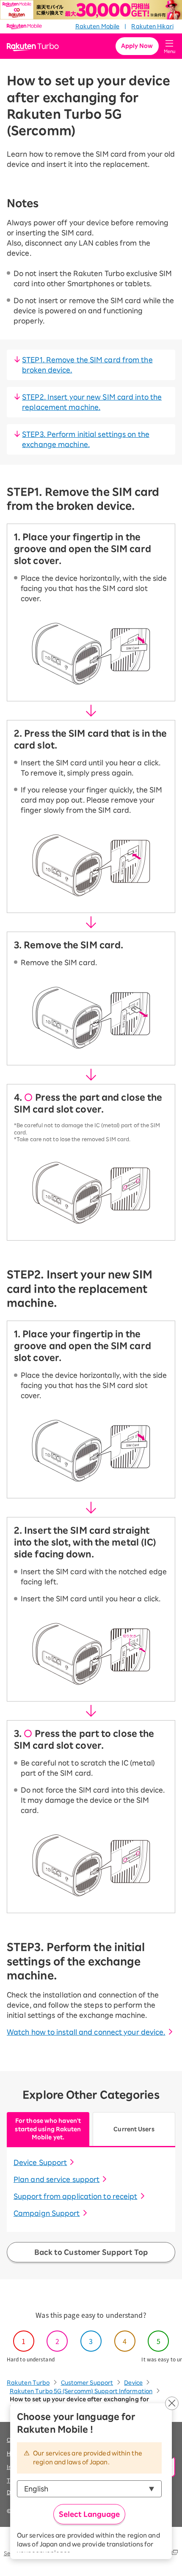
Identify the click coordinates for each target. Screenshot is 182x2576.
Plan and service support (57, 2179)
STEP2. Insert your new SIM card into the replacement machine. (92, 402)
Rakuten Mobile (97, 26)
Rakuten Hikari (152, 26)
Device (133, 2383)
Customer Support (87, 2383)
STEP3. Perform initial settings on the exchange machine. (86, 439)
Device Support (40, 2162)
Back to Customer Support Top (91, 2252)
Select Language (89, 2514)
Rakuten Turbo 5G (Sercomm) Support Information (81, 2391)
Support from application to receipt (76, 2196)
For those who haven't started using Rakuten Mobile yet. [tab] (48, 2129)
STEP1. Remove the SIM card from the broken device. (87, 365)
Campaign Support (47, 2213)
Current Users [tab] (134, 2129)
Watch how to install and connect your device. (86, 2032)
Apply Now (137, 46)
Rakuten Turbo (28, 2383)
